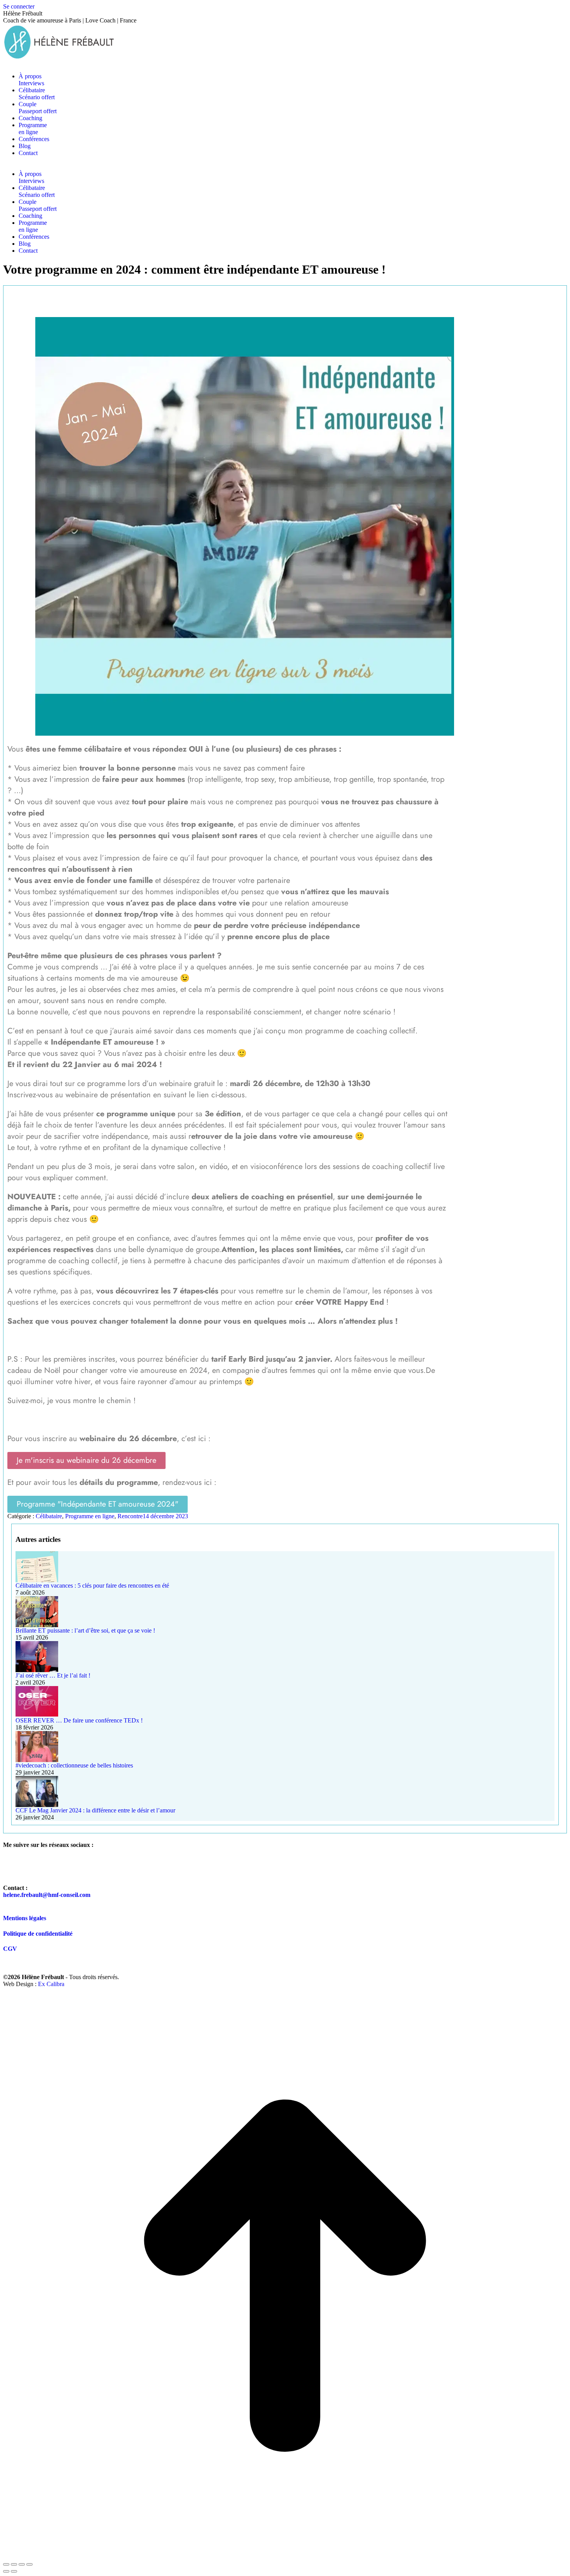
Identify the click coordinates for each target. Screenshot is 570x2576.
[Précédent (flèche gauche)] (6, 2571)
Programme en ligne (90, 1516)
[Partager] (14, 2564)
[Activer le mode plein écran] (22, 2564)
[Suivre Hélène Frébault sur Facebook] (13, 1866)
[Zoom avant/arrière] (29, 2564)
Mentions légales (25, 1918)
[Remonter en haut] (285, 2555)
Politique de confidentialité (38, 1934)
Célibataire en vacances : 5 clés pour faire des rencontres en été (92, 1585)
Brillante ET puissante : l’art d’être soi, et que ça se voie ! (85, 1630)
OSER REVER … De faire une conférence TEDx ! (79, 1720)
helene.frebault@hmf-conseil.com (47, 1895)
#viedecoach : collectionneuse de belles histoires (74, 1765)
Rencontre (130, 1516)
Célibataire (49, 1516)
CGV (10, 1949)
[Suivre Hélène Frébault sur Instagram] (34, 1866)
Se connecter (19, 6)
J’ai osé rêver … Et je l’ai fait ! (53, 1675)
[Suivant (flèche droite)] (14, 2571)
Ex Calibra (51, 1984)
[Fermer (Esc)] (6, 2564)
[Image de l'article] (285, 1567)
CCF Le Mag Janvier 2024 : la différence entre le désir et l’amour (95, 1810)
